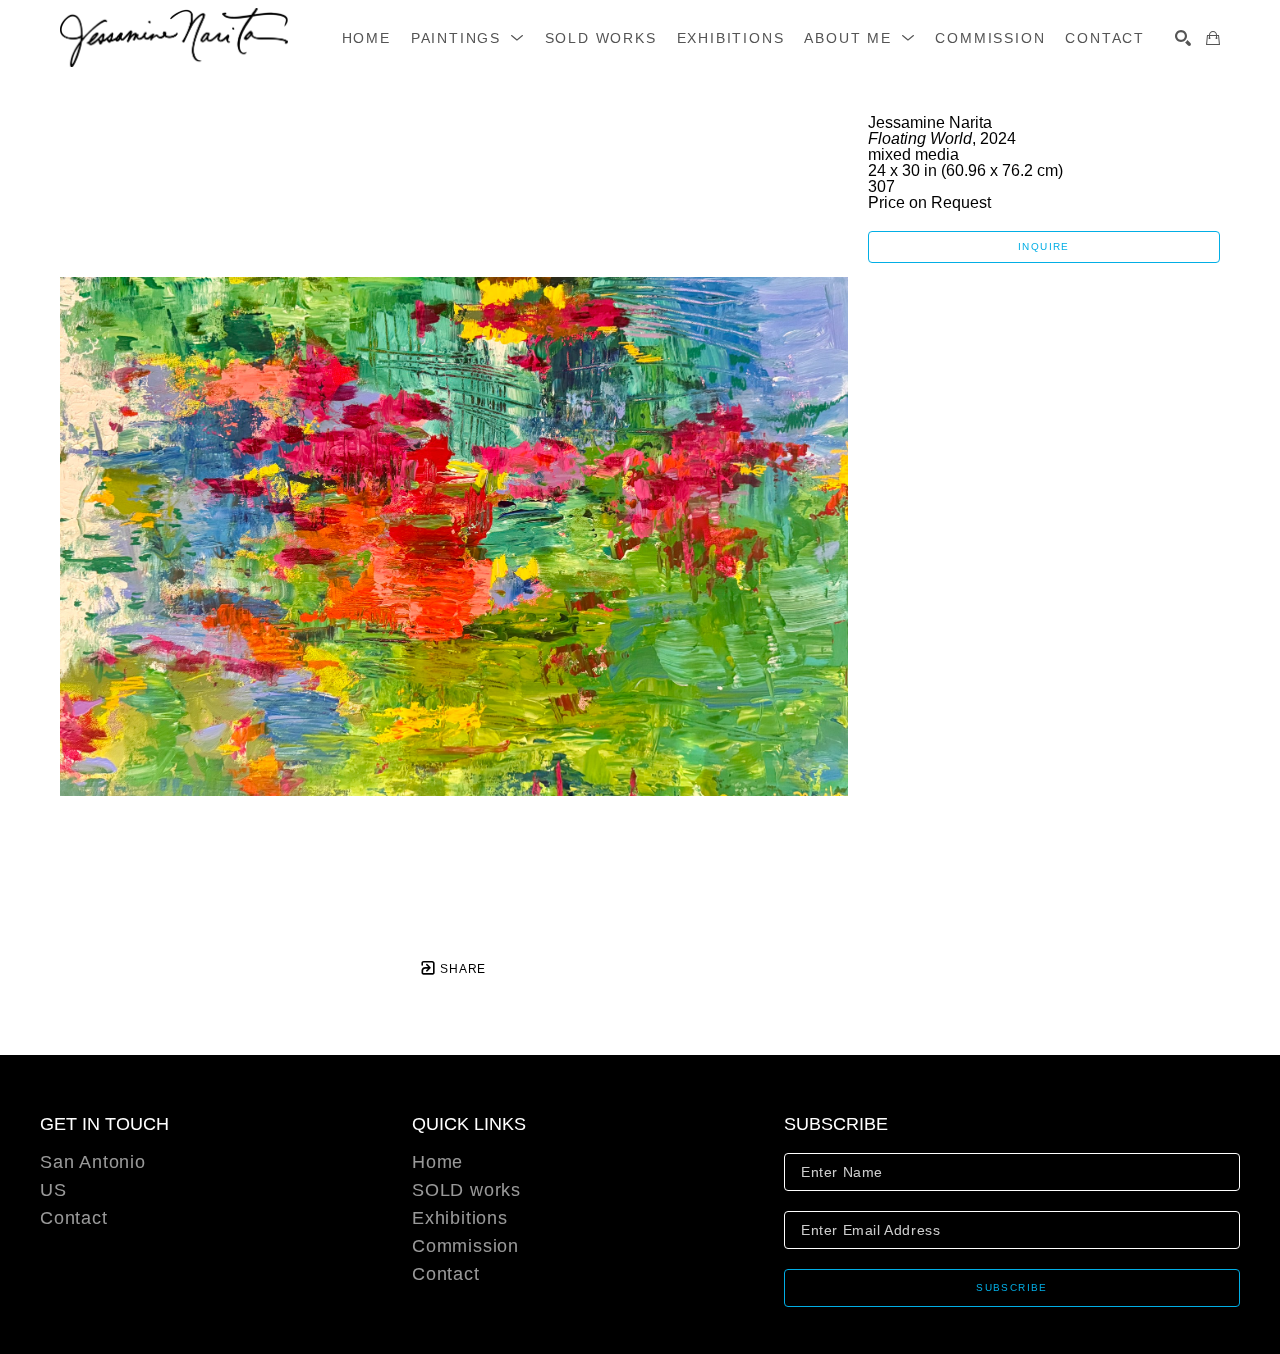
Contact (74, 1218)
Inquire (1044, 246)
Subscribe (1012, 1287)
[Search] (1183, 38)
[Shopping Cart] (1213, 38)
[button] (468, 38)
